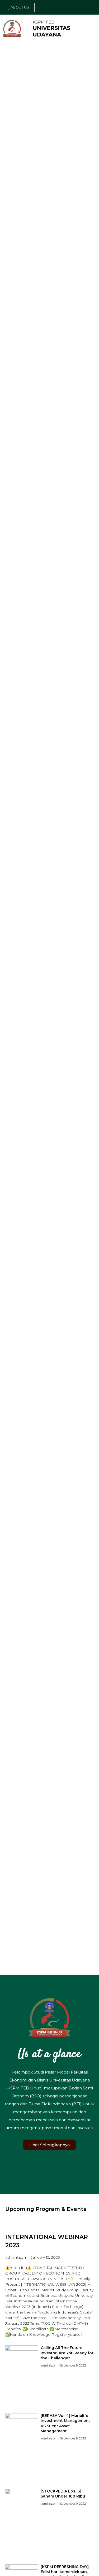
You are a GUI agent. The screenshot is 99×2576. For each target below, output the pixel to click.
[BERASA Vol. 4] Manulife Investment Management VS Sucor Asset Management (65, 2423)
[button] (19, 7)
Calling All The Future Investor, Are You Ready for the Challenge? (67, 2353)
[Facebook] (77, 7)
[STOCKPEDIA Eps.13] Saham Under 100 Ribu (63, 2494)
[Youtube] (92, 7)
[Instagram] (84, 7)
